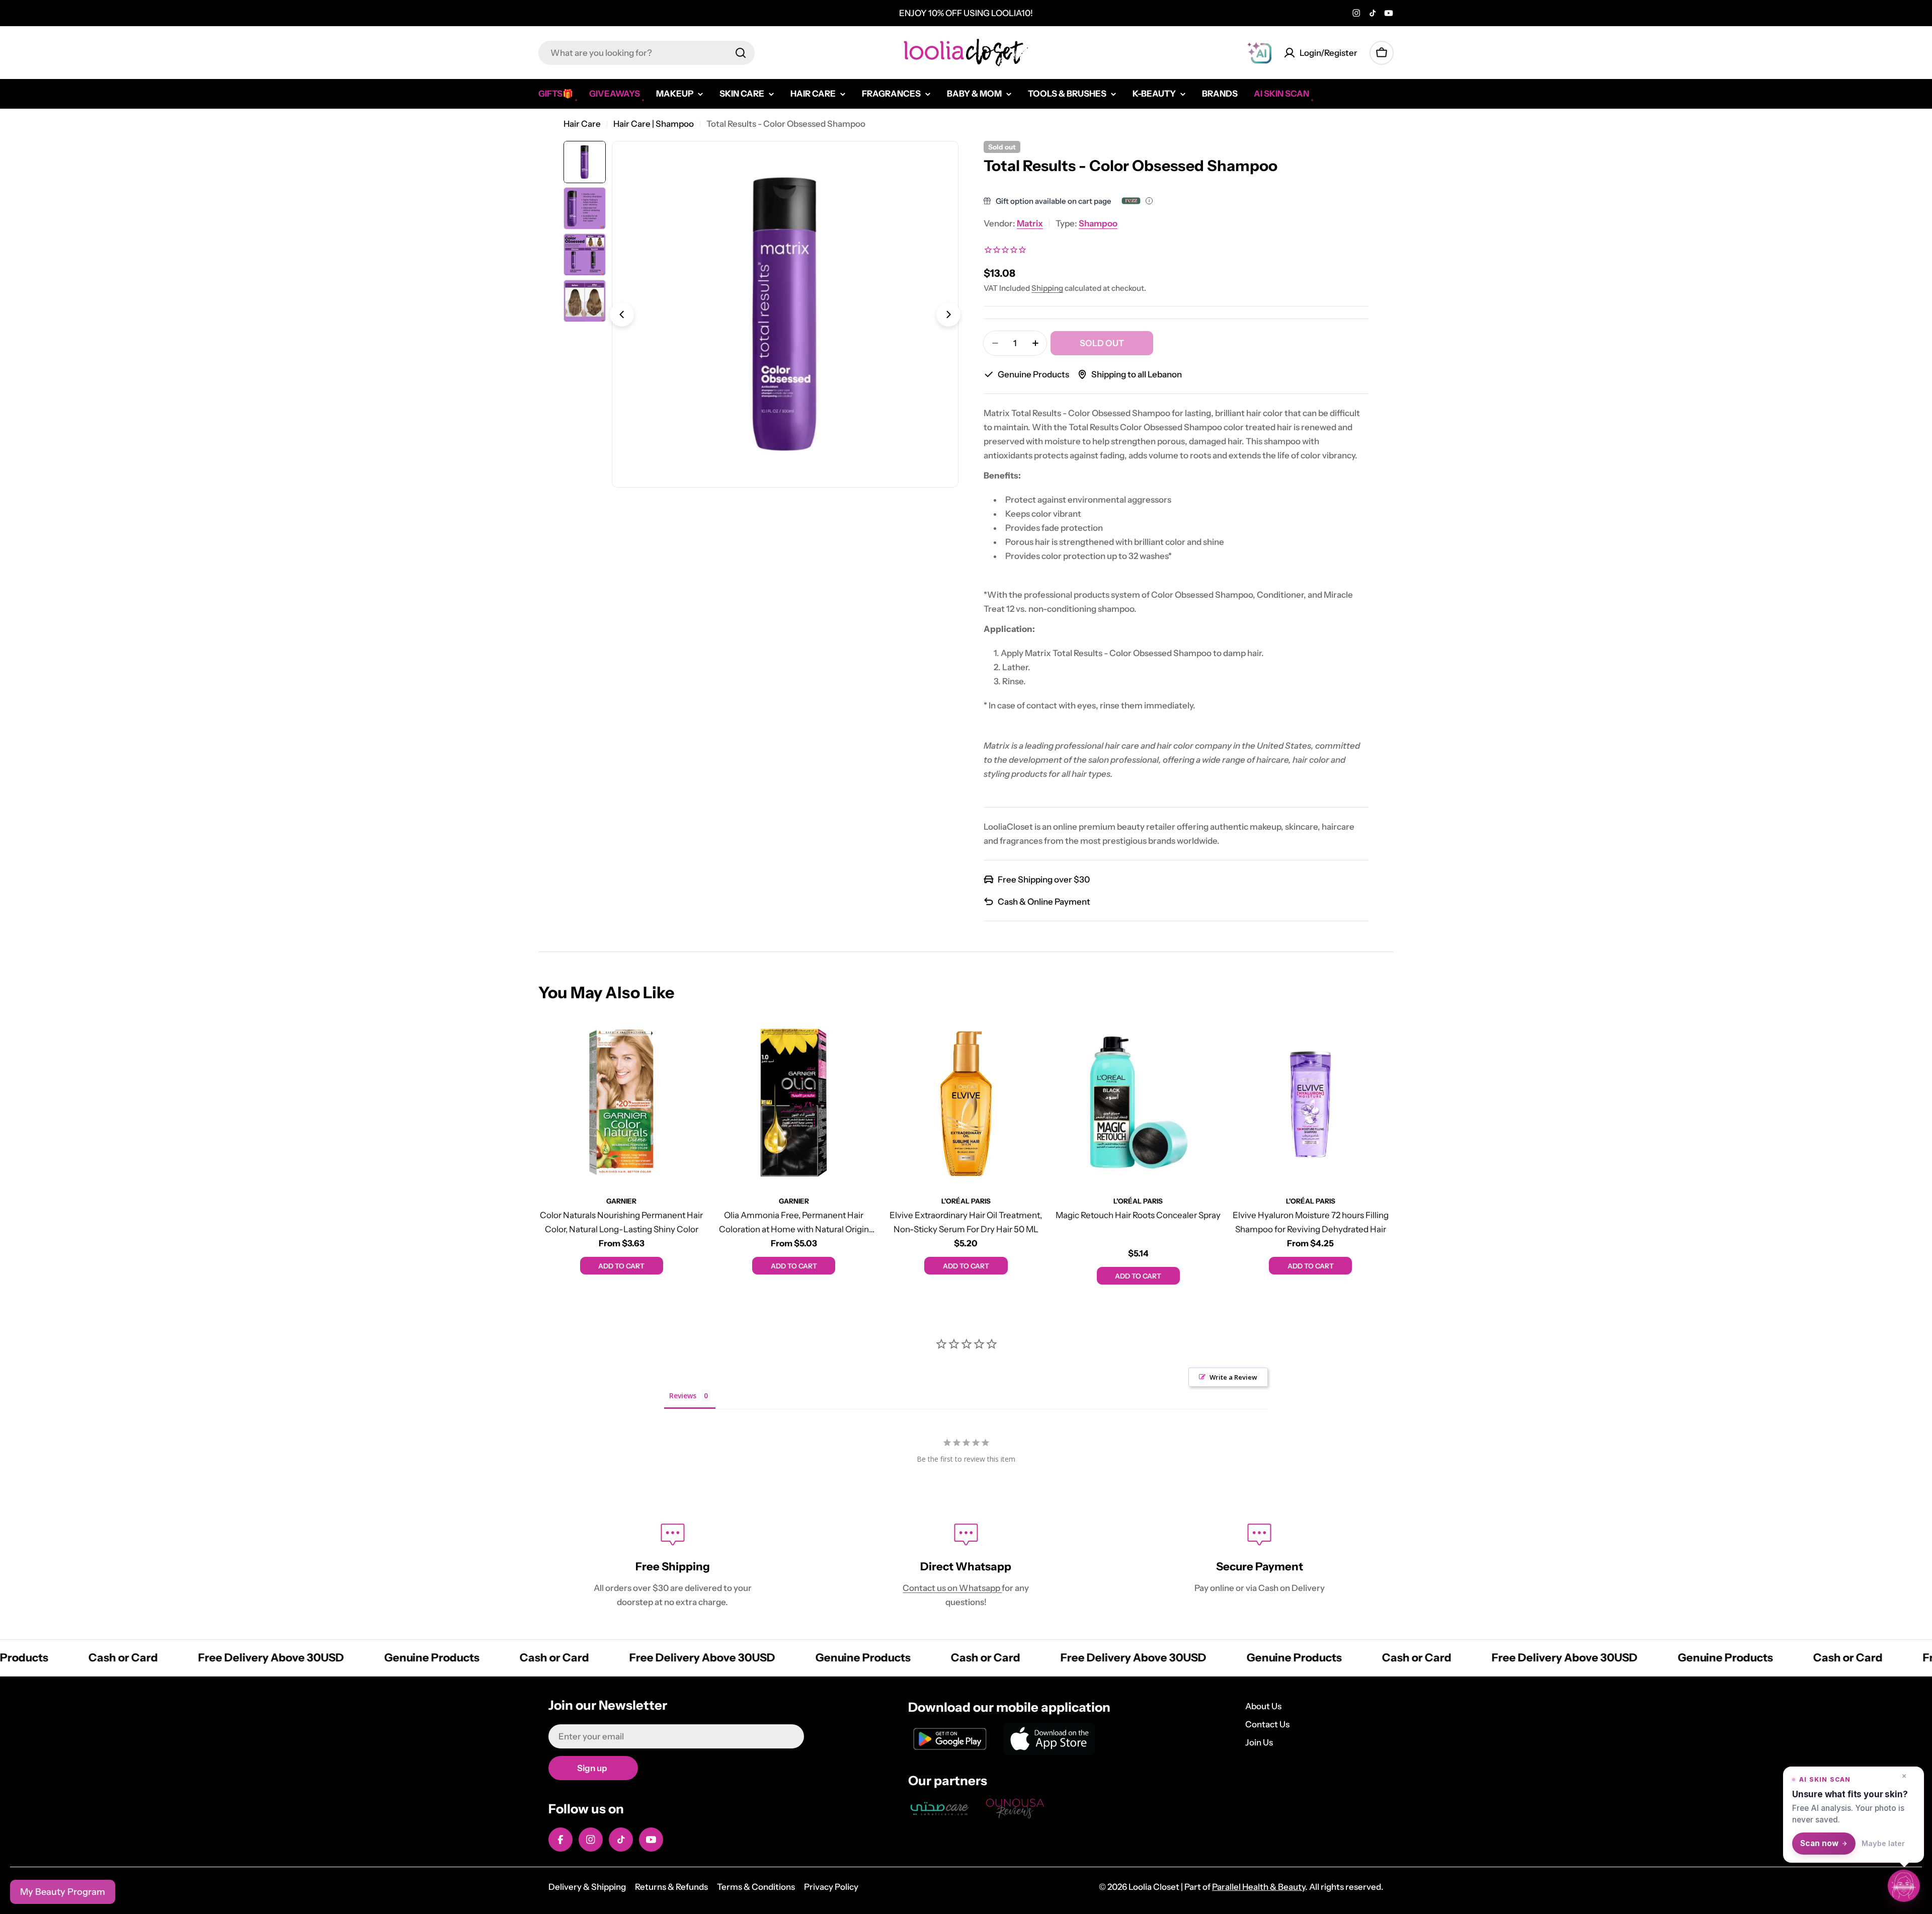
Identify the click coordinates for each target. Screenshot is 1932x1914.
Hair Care (582, 124)
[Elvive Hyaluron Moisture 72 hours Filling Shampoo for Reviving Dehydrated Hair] (1311, 1102)
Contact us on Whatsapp (952, 1588)
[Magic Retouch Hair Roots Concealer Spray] (1138, 1102)
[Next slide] (948, 314)
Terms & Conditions (756, 1887)
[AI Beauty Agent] (1259, 53)
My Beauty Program (63, 1892)
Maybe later (1883, 1843)
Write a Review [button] (1233, 1377)
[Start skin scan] (1904, 1885)
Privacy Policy (831, 1887)
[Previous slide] (622, 314)
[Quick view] (690, 1042)
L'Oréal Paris (966, 1201)
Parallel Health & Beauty (1259, 1887)
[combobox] (647, 53)
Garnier (621, 1201)
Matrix (1030, 223)
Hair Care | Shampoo (654, 124)
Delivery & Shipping (587, 1887)
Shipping (1047, 288)
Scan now (1819, 1843)
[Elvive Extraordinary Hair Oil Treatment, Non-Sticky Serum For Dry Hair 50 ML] (966, 1102)
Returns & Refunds (671, 1887)
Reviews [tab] (683, 1395)
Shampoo (1098, 223)
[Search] (741, 53)
